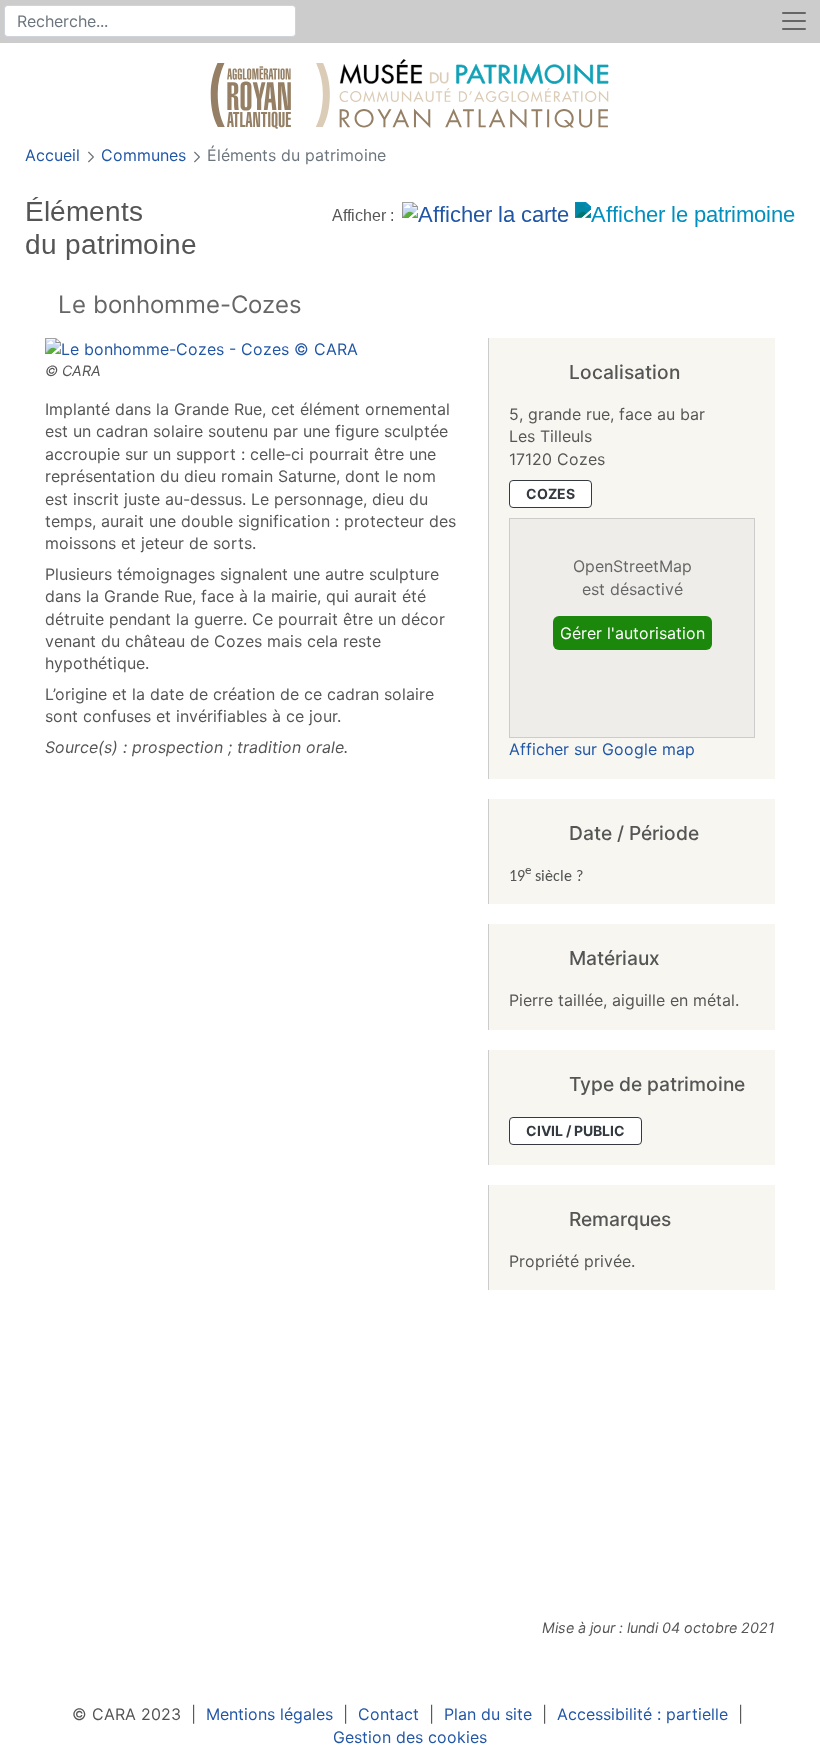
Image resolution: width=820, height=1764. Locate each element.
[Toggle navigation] (794, 21)
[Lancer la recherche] (282, 21)
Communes (146, 155)
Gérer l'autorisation (632, 633)
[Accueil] (410, 98)
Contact (388, 1714)
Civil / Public (575, 1130)
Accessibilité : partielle (642, 1714)
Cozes (550, 493)
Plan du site (488, 1714)
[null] (41, 306)
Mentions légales (269, 1714)
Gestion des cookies (410, 1737)
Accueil (55, 155)
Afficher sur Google (602, 749)
